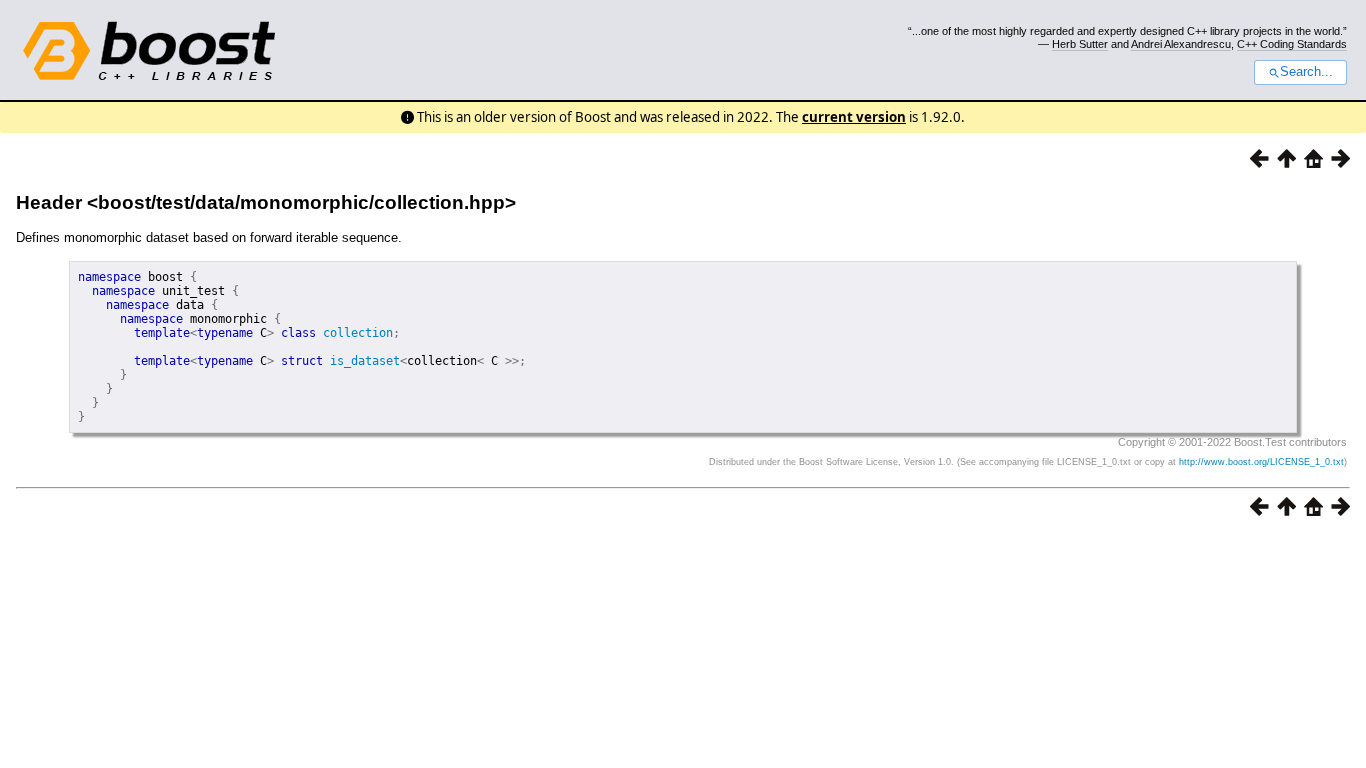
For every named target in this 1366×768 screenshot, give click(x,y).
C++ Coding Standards (1292, 44)
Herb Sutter (1080, 44)
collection (358, 333)
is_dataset (365, 361)
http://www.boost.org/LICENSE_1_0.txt (1261, 462)
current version (854, 117)
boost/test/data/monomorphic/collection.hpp (301, 202)
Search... (1306, 72)
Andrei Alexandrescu (1181, 44)
